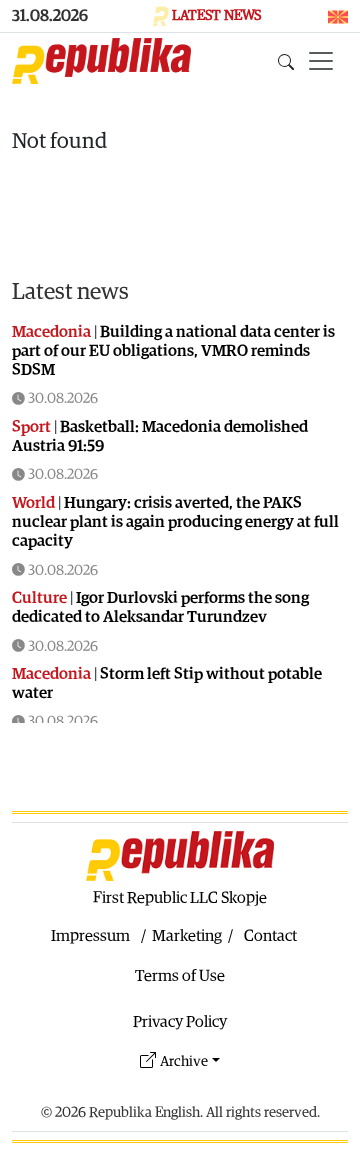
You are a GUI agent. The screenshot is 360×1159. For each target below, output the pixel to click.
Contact (270, 936)
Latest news (70, 292)
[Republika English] (101, 61)
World (33, 503)
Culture (39, 598)
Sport (31, 427)
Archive (184, 1061)
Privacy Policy (180, 1022)
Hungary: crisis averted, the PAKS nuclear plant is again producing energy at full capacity (175, 522)
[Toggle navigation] (321, 61)
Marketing (187, 936)
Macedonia (51, 332)
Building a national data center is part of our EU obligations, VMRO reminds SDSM (173, 351)
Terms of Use (180, 976)
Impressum (90, 936)
